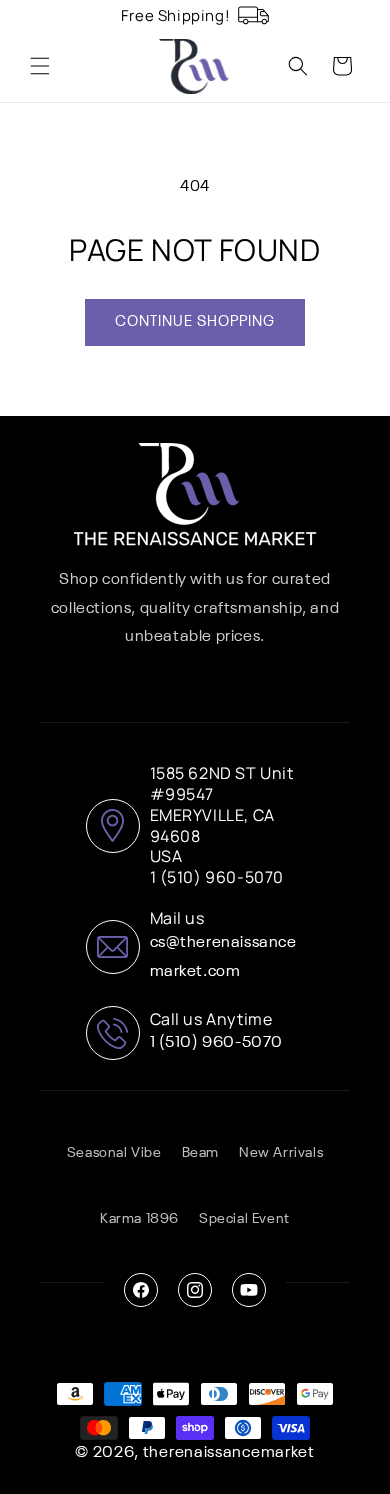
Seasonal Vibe (114, 1153)
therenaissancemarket (229, 1453)
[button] (40, 66)
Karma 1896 (139, 1219)
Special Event (244, 1219)
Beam (200, 1153)
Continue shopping (195, 321)
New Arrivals (281, 1153)
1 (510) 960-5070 (217, 1043)
